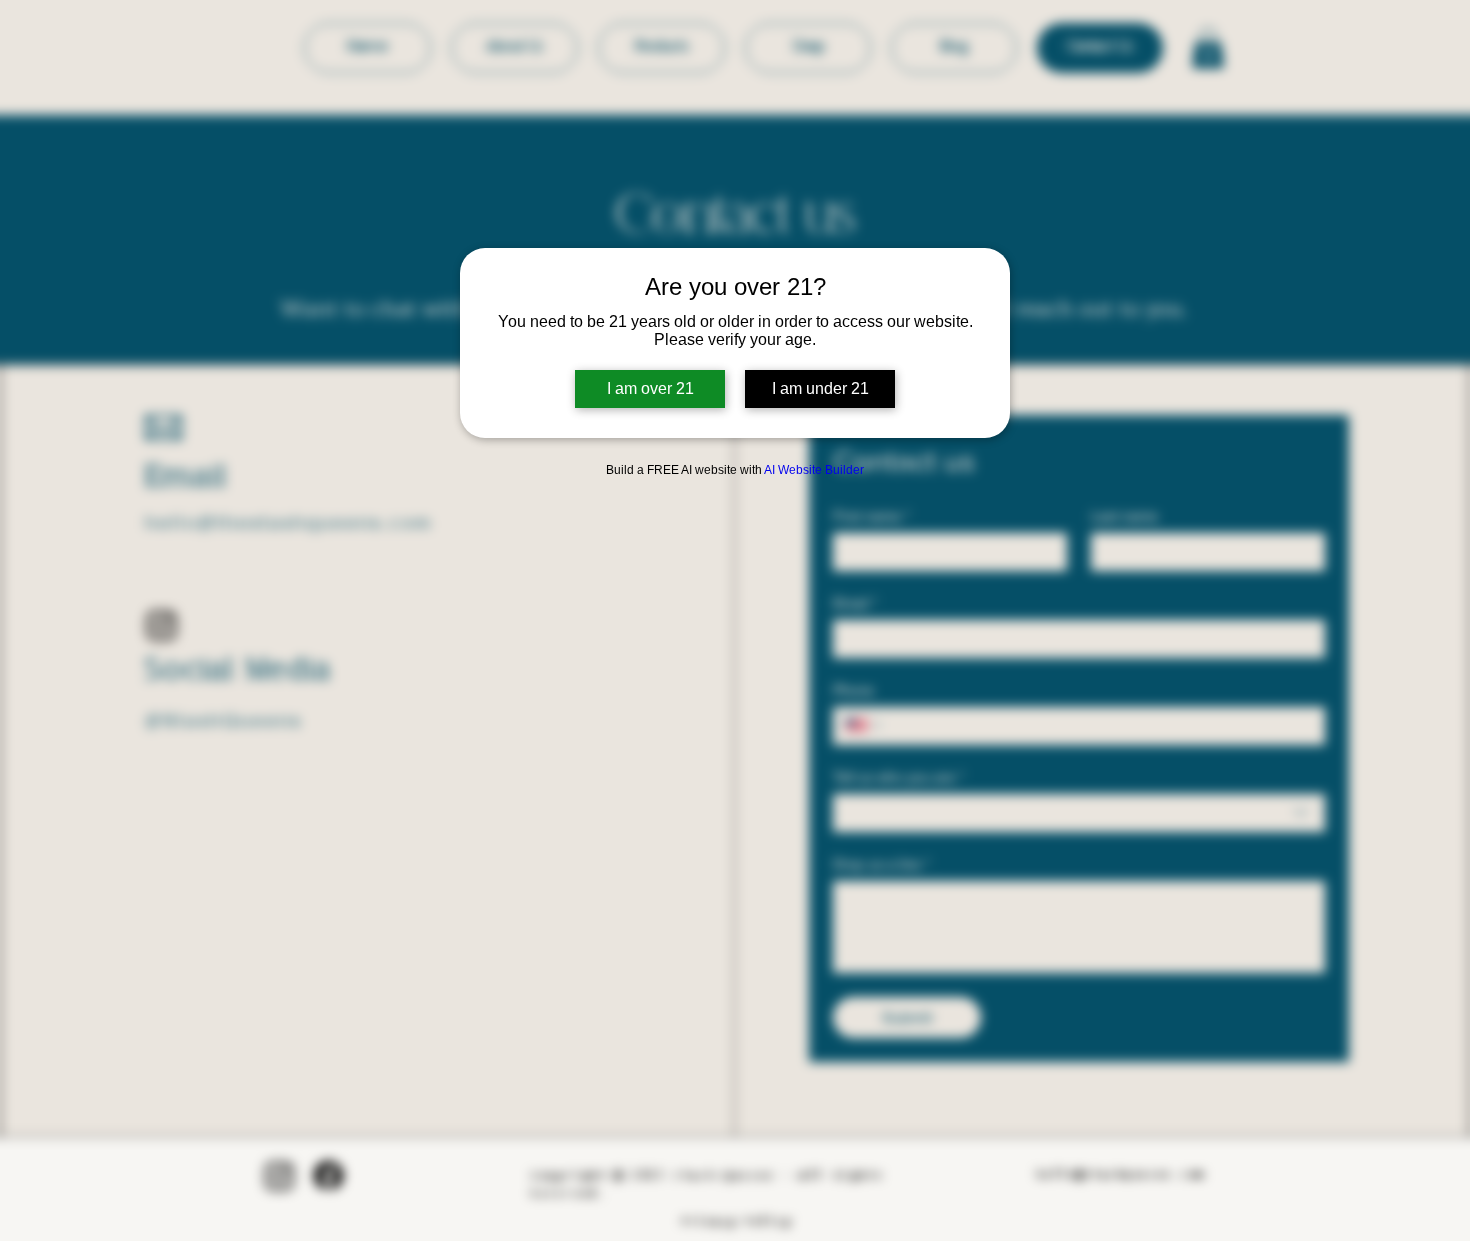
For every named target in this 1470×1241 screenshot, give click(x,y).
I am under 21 (820, 388)
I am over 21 (650, 388)
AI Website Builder (814, 470)
